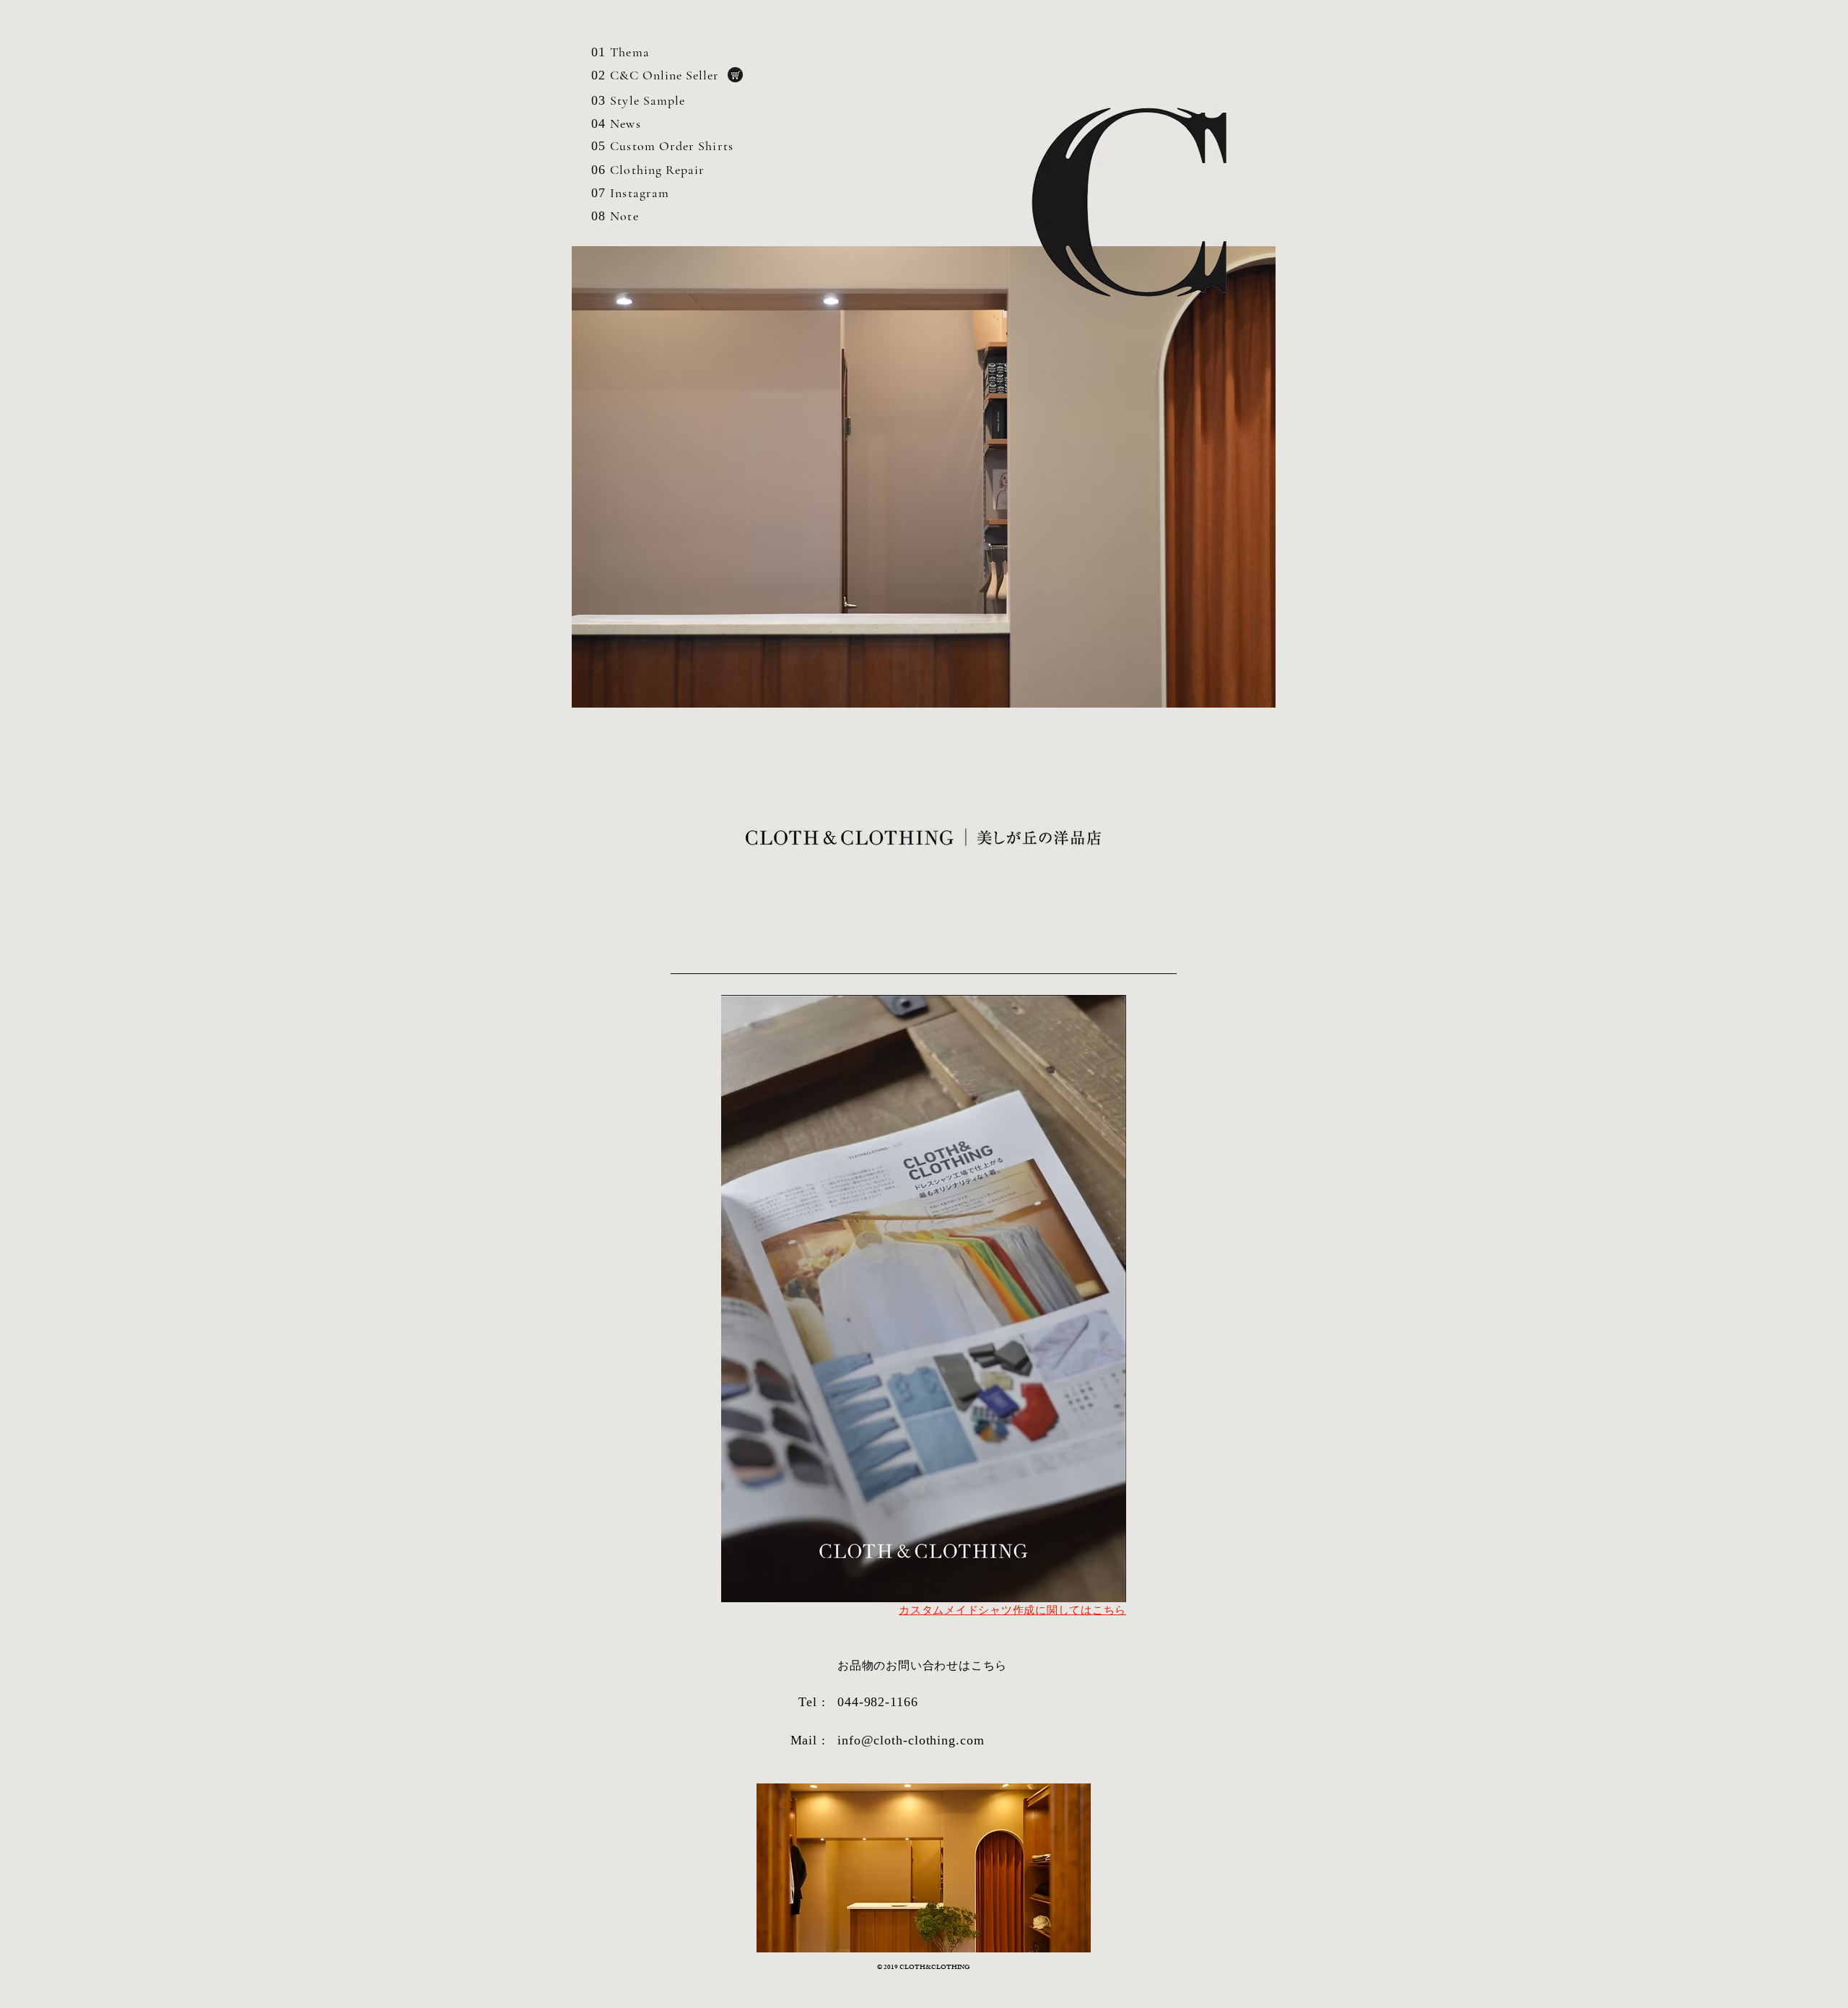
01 (598, 52)
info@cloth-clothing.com (911, 1740)
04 (598, 123)
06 (598, 170)
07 (598, 193)
